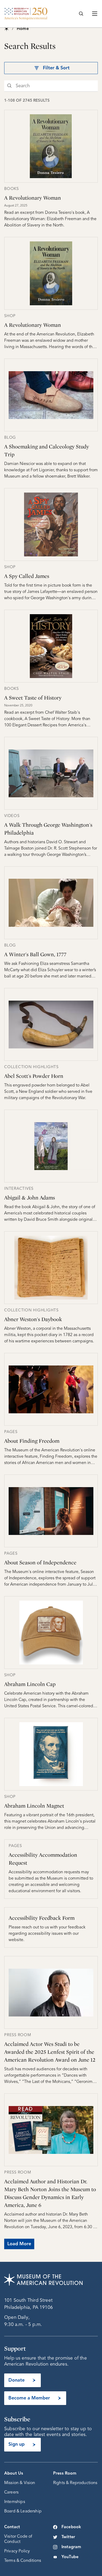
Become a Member (29, 2398)
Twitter (68, 2537)
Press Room (65, 2474)
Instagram (71, 2547)
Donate (16, 2380)
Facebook (71, 2527)
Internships (15, 2502)
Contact (12, 2527)
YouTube (70, 2557)
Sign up (16, 2444)
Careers (11, 2492)
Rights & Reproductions (75, 2483)
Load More (19, 2244)
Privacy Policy (17, 2551)
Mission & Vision (20, 2483)
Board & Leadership (23, 2511)
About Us (14, 2474)
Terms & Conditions (23, 2561)
